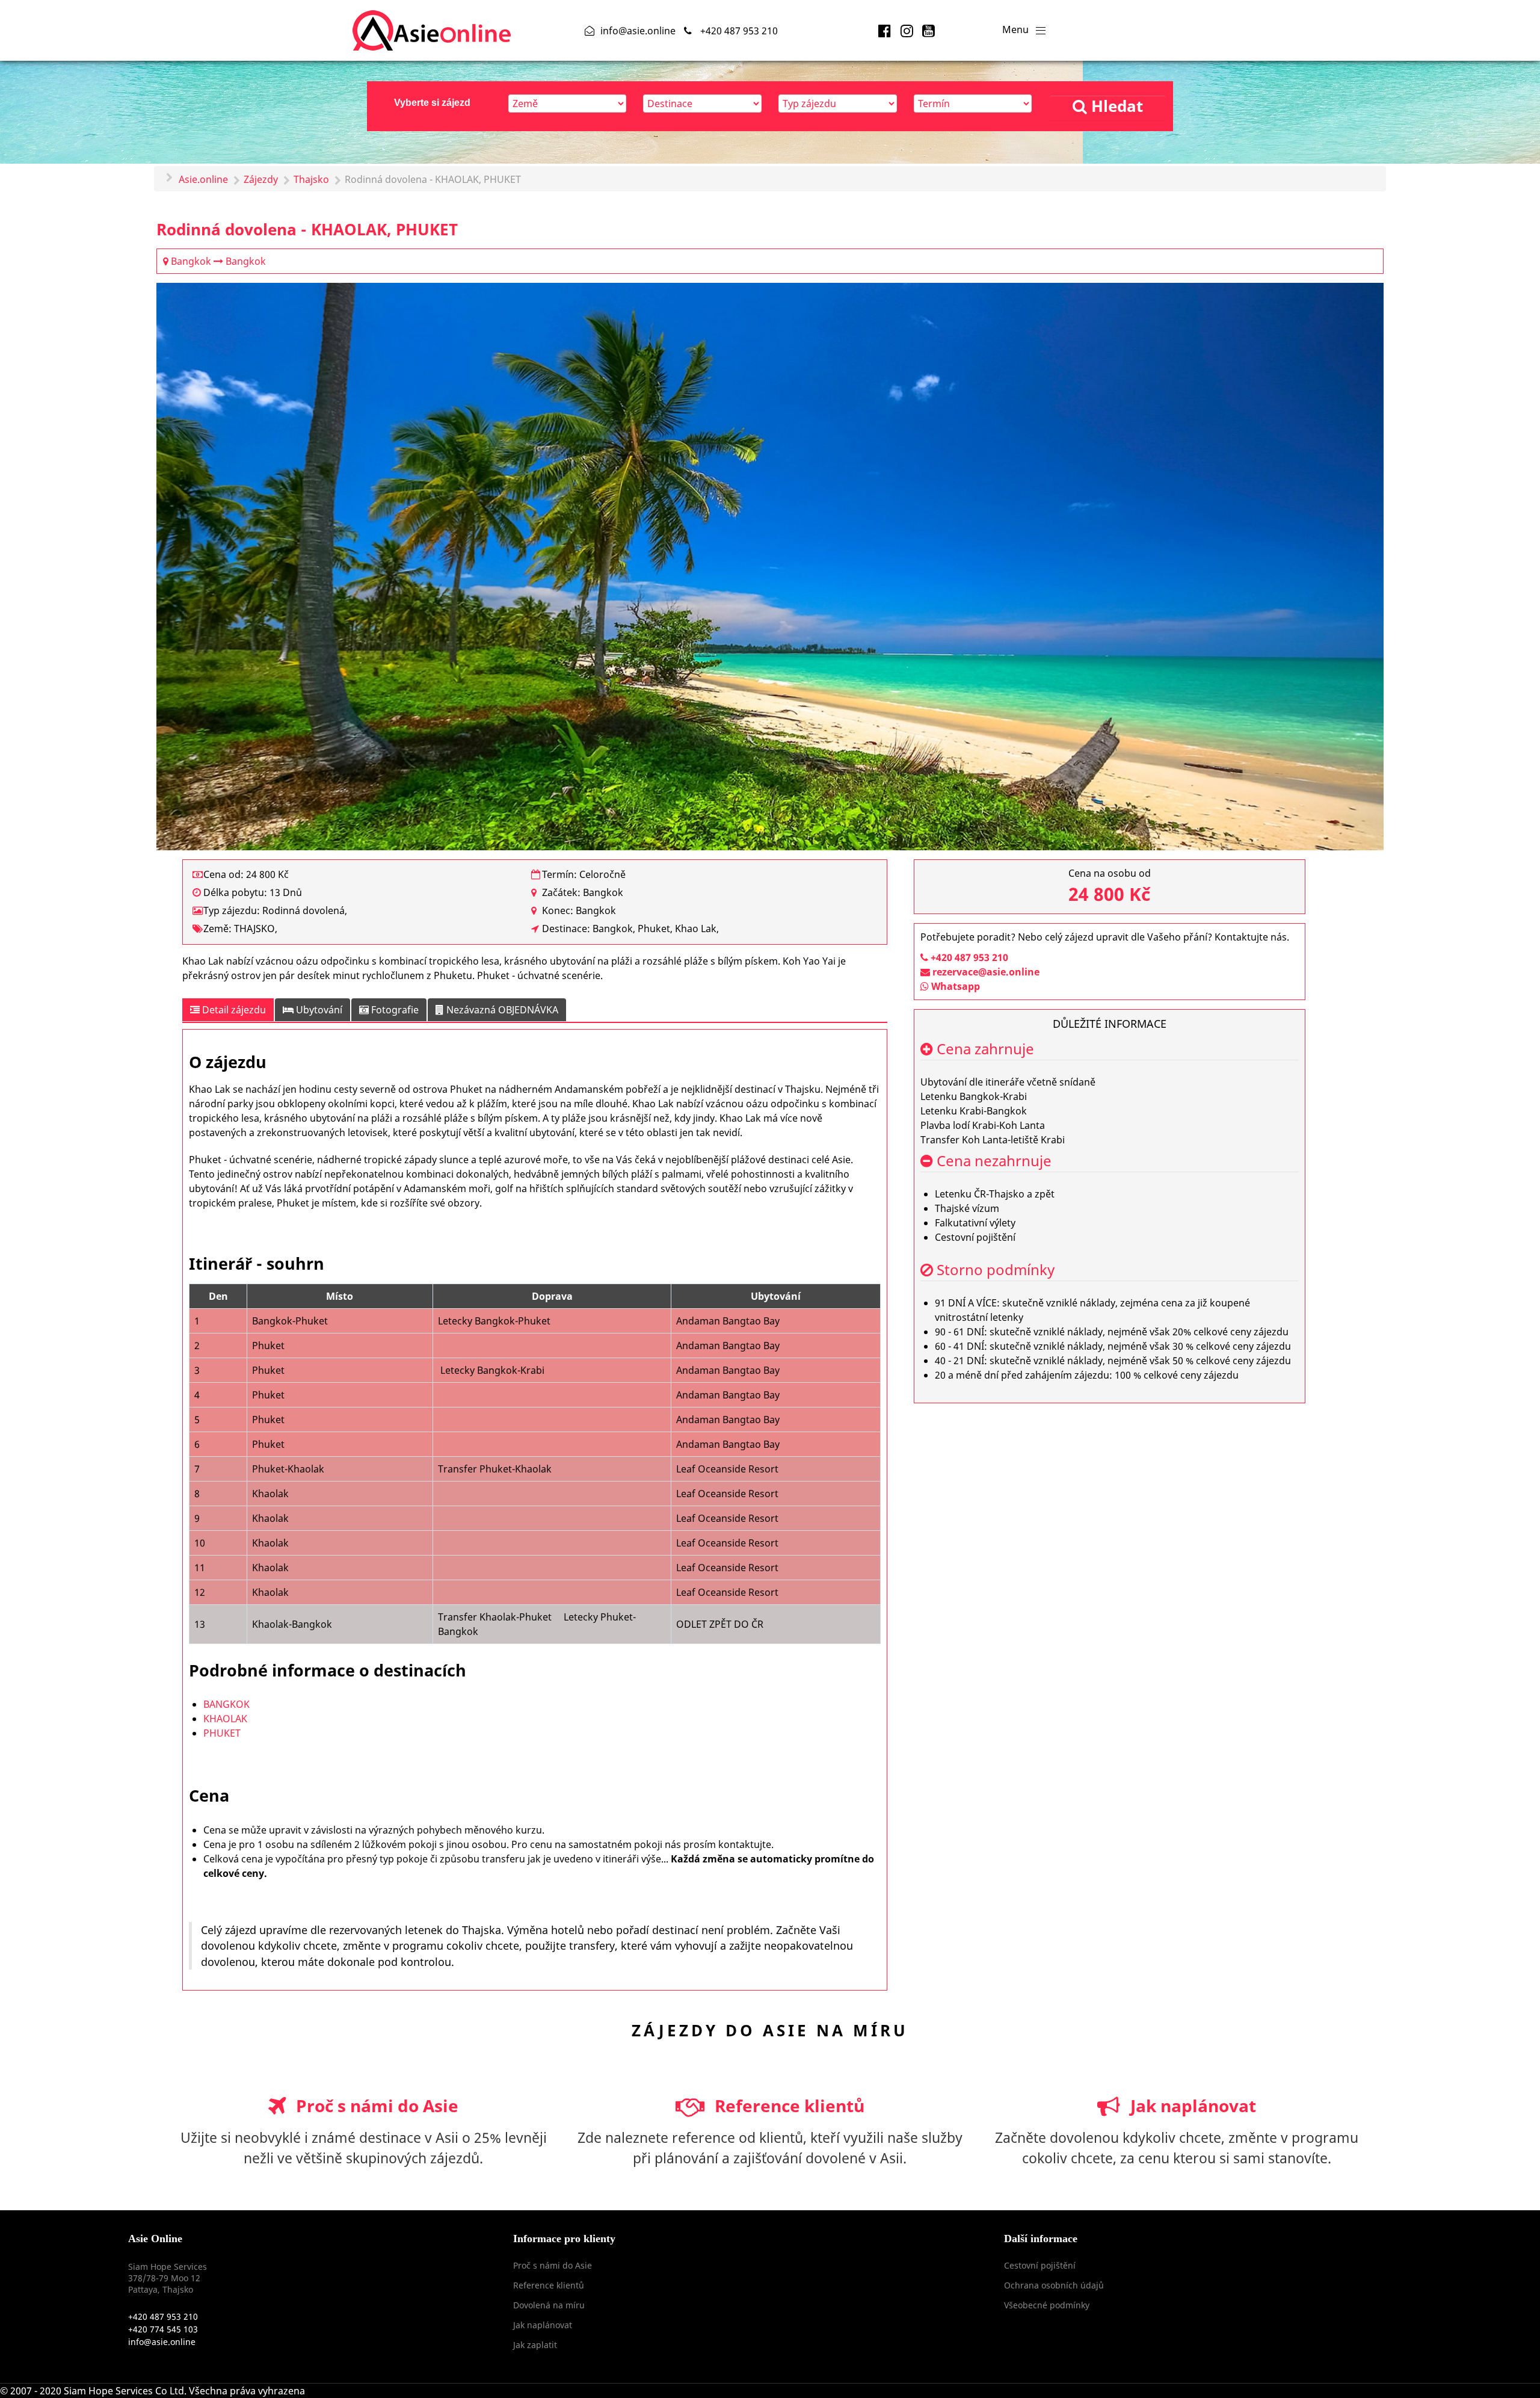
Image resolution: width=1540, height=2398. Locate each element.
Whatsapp (954, 986)
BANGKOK (226, 1704)
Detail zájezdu (233, 1010)
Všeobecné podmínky (1047, 2305)
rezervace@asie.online (986, 972)
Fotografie (394, 1010)
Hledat (1115, 106)
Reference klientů (787, 2106)
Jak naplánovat (1191, 2106)
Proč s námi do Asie (375, 2106)
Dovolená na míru (549, 2305)
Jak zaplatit (535, 2345)
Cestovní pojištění (1040, 2265)
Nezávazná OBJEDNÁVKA (501, 1010)
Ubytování (318, 1010)
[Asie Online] (432, 28)
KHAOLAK (225, 1719)
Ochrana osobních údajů (1054, 2285)
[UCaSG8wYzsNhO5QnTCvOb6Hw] (929, 30)
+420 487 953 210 (968, 957)
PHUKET (222, 1733)
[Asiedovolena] (886, 30)
